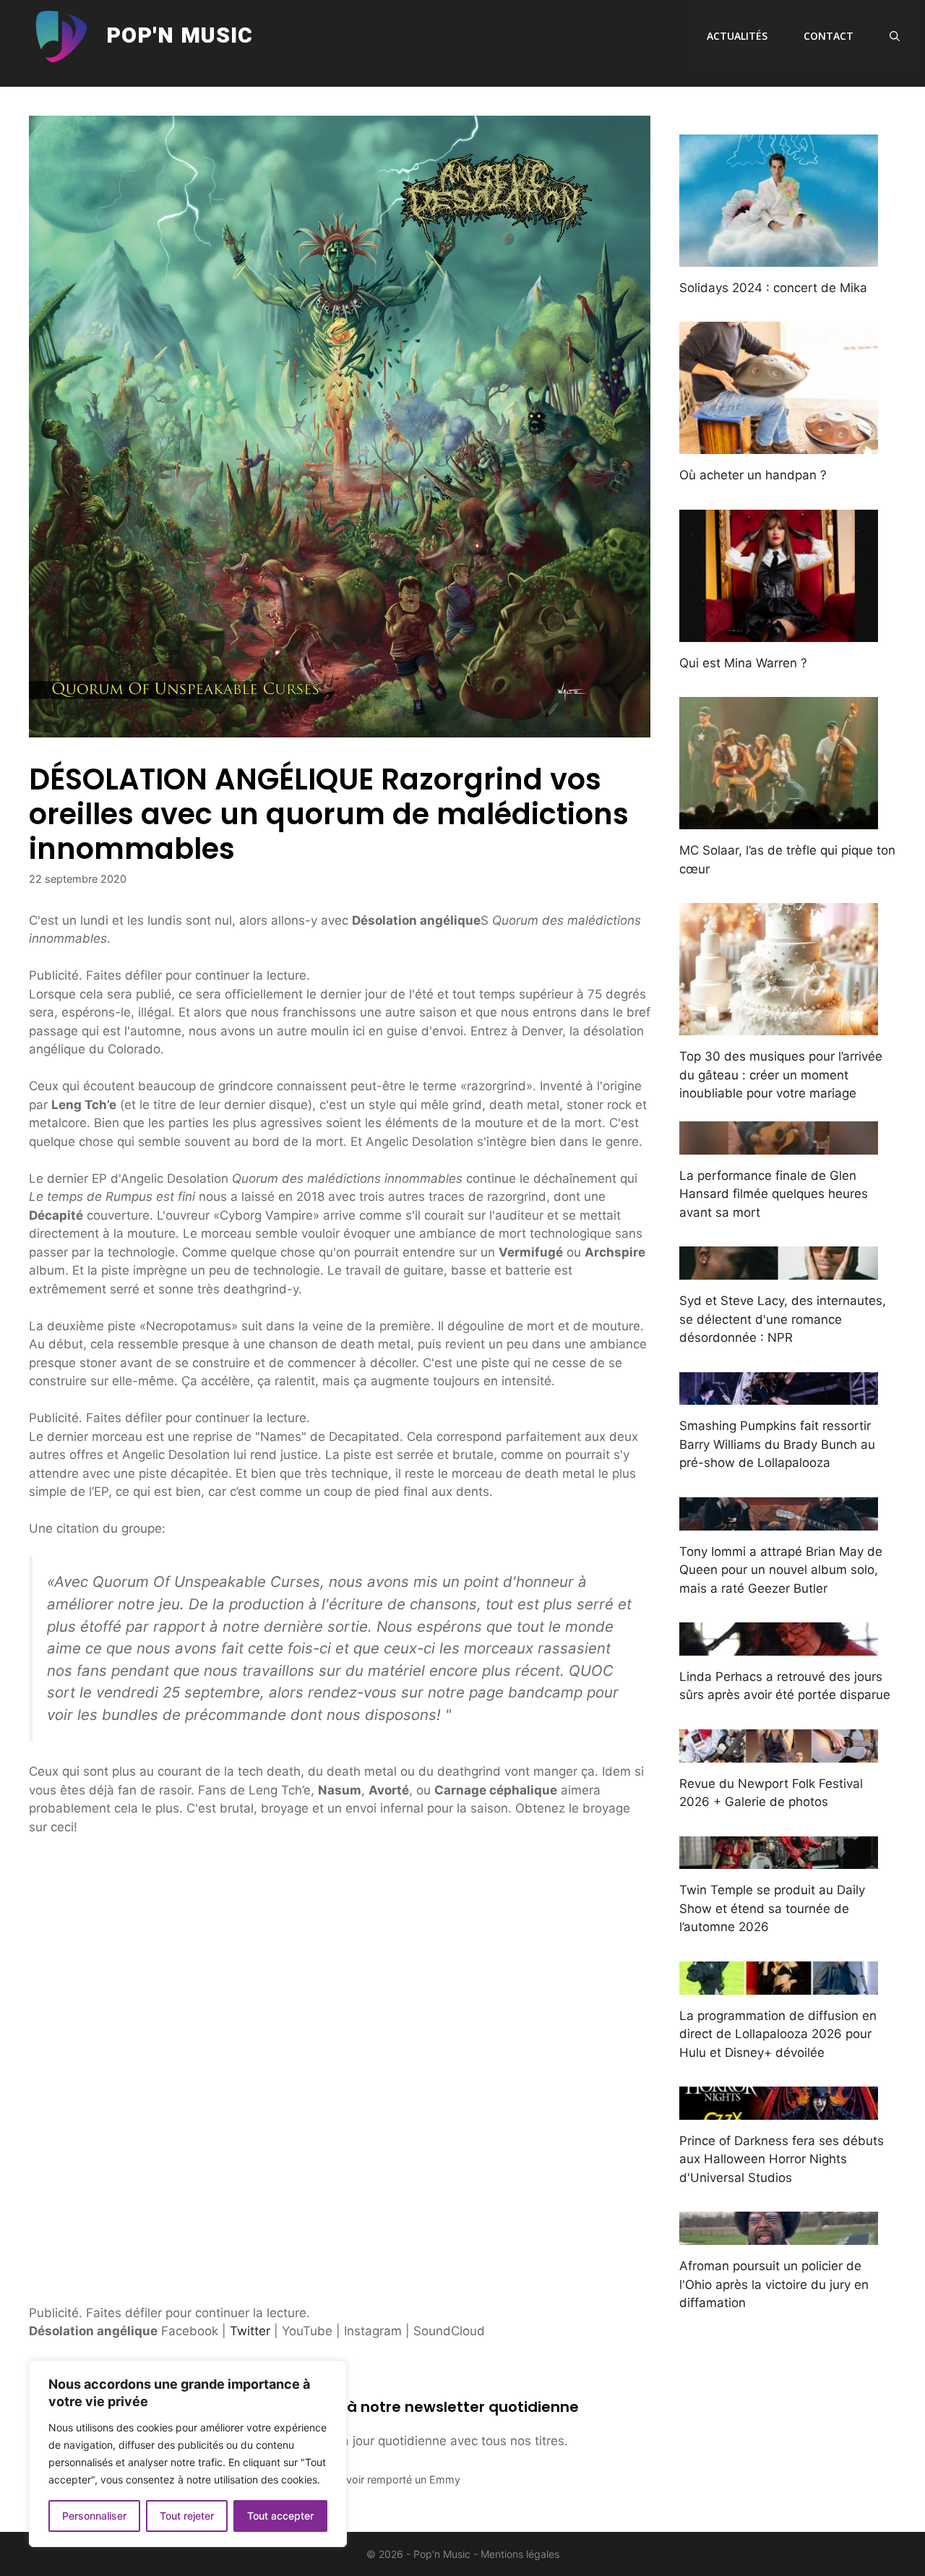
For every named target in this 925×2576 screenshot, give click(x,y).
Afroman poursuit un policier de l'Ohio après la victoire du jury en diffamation (774, 2284)
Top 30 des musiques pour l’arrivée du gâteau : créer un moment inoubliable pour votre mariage (781, 1075)
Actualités (737, 36)
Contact (829, 36)
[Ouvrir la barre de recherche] (895, 36)
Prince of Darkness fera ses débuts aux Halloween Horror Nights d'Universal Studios (782, 2159)
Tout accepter (280, 2516)
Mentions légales (520, 2554)
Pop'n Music (180, 36)
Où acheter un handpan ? (753, 475)
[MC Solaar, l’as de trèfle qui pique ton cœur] (779, 820)
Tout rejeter (187, 2516)
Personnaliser (94, 2516)
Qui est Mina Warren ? (743, 663)
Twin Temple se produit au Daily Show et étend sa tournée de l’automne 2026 (772, 1908)
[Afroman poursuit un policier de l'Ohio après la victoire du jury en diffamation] (779, 2235)
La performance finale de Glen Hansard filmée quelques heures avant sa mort (774, 1194)
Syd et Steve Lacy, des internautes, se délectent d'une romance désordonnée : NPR (783, 1319)
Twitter (250, 2331)
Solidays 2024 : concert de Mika (773, 288)
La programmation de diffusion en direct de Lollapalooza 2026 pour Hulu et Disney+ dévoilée (778, 2034)
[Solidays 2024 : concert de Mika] (779, 257)
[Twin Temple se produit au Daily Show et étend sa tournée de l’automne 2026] (779, 1860)
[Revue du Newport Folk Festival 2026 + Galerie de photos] (779, 1753)
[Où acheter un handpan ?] (779, 445)
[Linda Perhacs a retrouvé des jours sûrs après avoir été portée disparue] (779, 1646)
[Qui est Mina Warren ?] (779, 632)
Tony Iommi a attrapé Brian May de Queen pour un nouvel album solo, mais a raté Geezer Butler (781, 1570)
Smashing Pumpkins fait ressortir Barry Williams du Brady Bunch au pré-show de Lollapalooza (777, 1444)
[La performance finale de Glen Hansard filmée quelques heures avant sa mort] (779, 1144)
